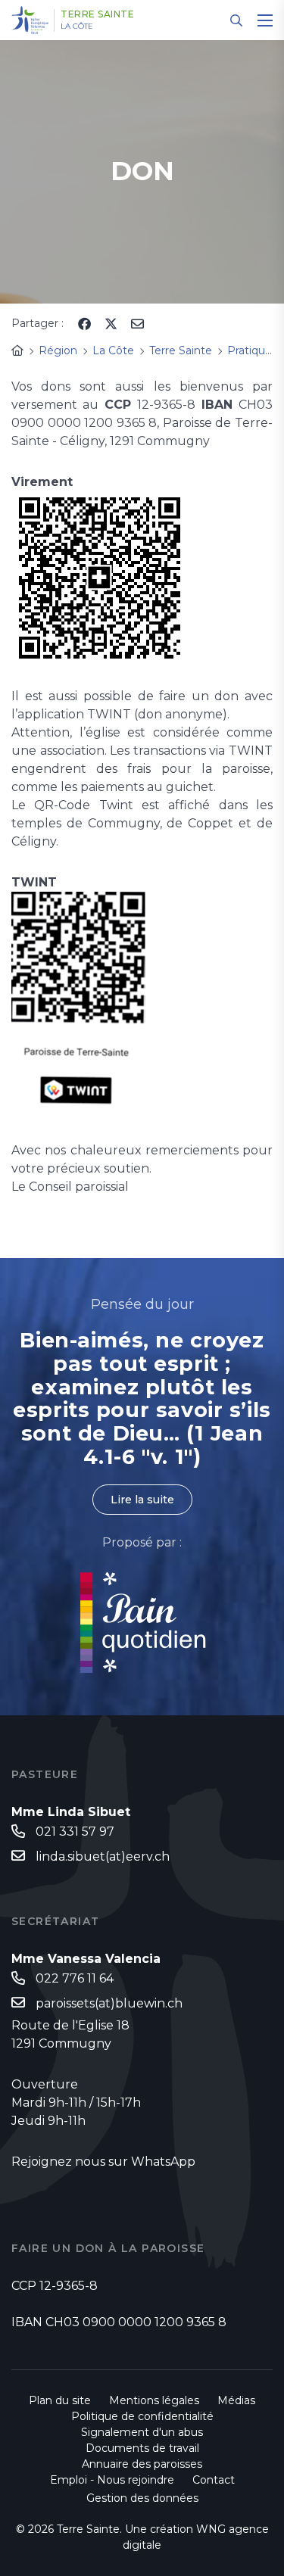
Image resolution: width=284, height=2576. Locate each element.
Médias (236, 2400)
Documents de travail (142, 2448)
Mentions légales (154, 2400)
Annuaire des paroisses (142, 2464)
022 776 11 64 (75, 1978)
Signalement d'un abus (142, 2432)
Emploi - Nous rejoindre (112, 2480)
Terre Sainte (97, 14)
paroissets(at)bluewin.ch (109, 2003)
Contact (214, 2480)
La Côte (77, 26)
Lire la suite (142, 1500)
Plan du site (60, 2400)
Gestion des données (142, 2498)
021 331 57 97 (75, 1832)
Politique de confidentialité (142, 2416)
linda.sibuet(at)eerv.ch (103, 1856)
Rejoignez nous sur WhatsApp (103, 2162)
